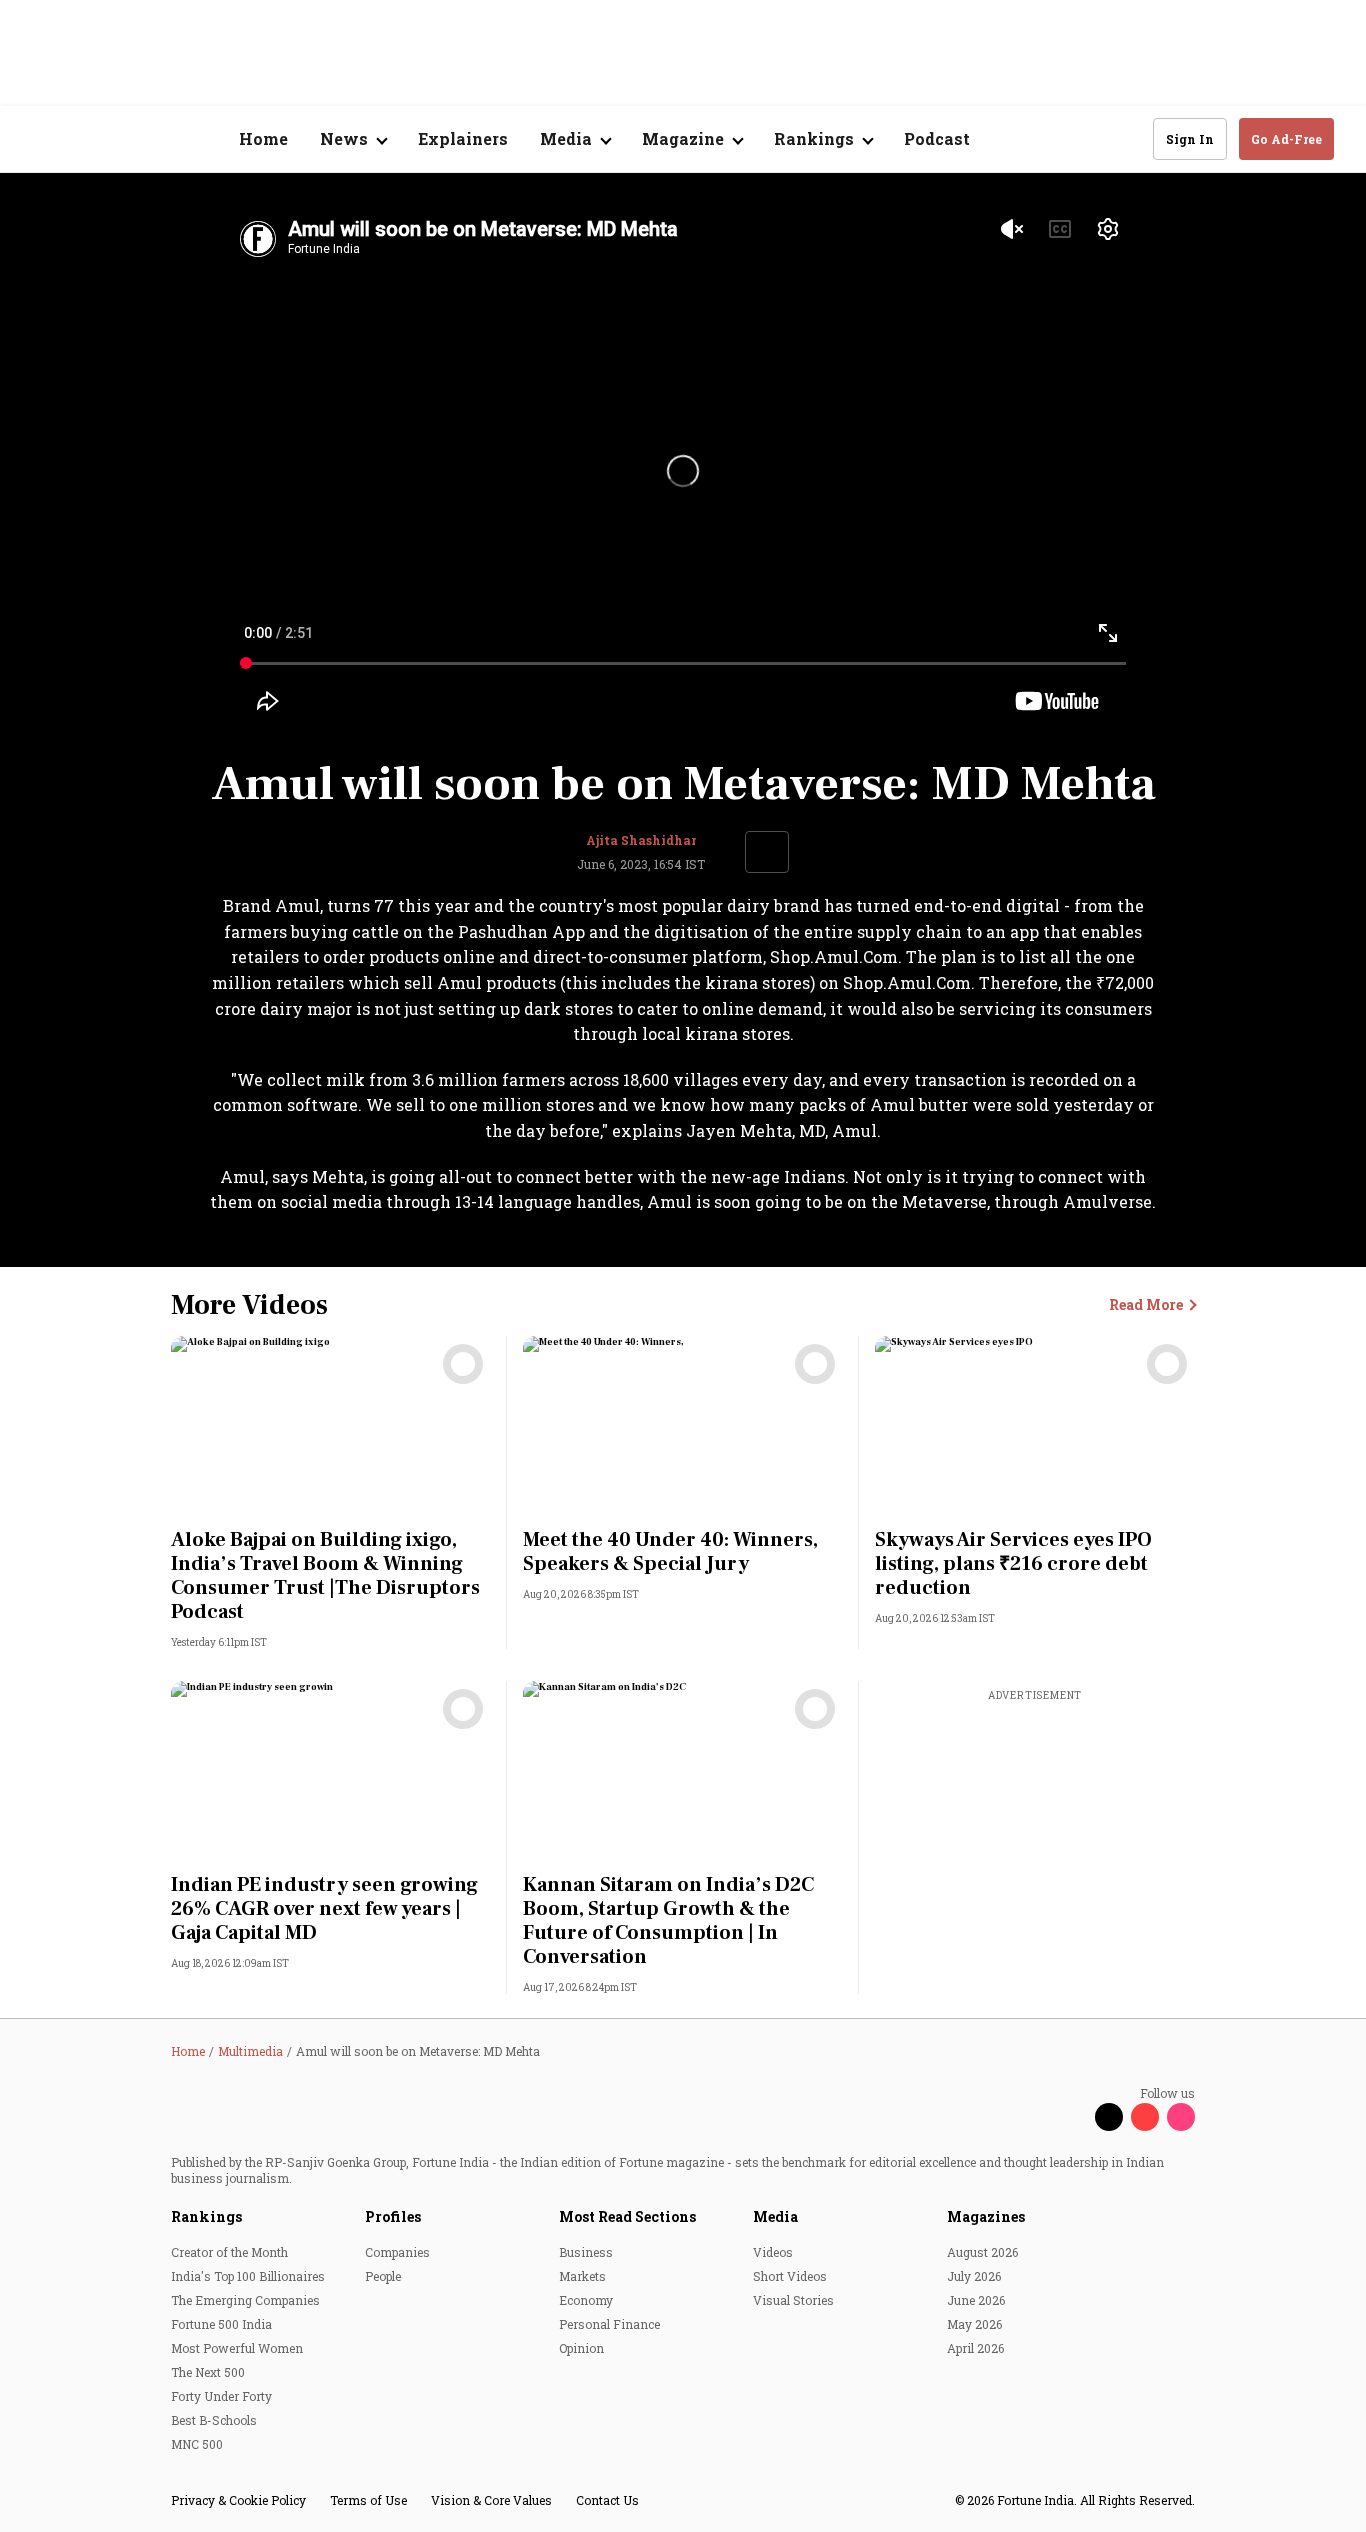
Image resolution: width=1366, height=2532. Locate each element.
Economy (586, 2300)
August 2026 (982, 2252)
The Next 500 (208, 2372)
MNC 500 (197, 2444)
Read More (1152, 1305)
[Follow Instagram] (1181, 2117)
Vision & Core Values (491, 2500)
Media (775, 2216)
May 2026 (974, 2324)
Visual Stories (793, 2300)
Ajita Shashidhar (641, 840)
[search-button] (1125, 138)
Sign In (1190, 139)
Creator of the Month (229, 2252)
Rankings (206, 2216)
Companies (397, 2252)
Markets (582, 2276)
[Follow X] (1109, 2117)
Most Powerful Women (237, 2348)
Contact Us (607, 2500)
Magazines (986, 2216)
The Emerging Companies (245, 2300)
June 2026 (976, 2300)
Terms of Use (368, 2500)
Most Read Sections (627, 2216)
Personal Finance (609, 2324)
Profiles (393, 2216)
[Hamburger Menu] (44, 139)
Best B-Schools (214, 2420)
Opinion (581, 2348)
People (383, 2276)
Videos (773, 2252)
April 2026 (975, 2348)
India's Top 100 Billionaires (248, 2276)
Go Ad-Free (1286, 139)
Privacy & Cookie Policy (238, 2500)
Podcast (937, 138)
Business (586, 2252)
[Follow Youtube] (1145, 2117)
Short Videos (790, 2276)
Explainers (463, 138)
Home (263, 138)
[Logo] (139, 139)
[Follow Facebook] (1073, 2117)
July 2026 (974, 2276)
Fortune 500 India (221, 2324)
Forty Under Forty (221, 2396)
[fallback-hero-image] (331, 1426)
